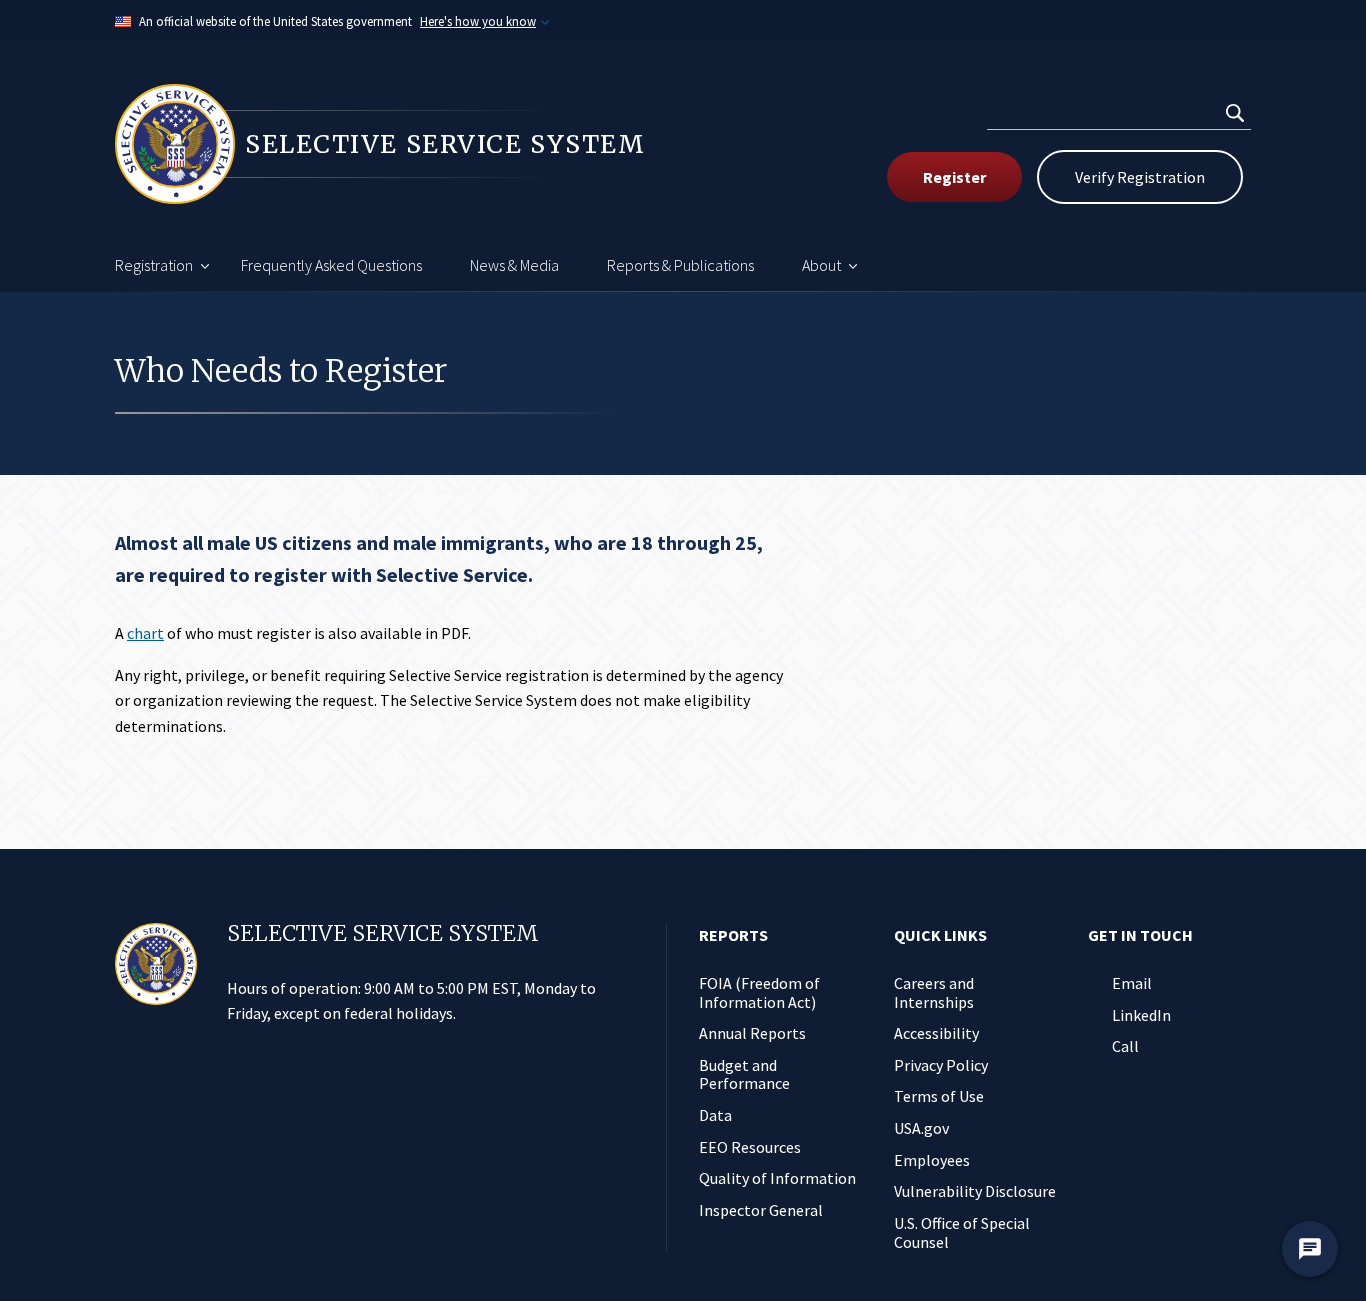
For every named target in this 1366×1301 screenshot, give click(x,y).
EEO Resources (750, 1147)
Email (1132, 983)
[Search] (1235, 113)
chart (145, 633)
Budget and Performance (744, 1074)
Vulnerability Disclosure (975, 1191)
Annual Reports (752, 1033)
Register (954, 177)
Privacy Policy (941, 1065)
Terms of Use (939, 1096)
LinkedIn (1141, 1015)
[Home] (156, 964)
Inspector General (761, 1210)
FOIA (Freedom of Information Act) (759, 992)
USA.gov (921, 1128)
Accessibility (936, 1033)
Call (1125, 1046)
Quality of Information (777, 1178)
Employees (932, 1160)
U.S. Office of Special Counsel (962, 1232)
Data (715, 1115)
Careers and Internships (934, 992)
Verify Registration (1140, 177)
